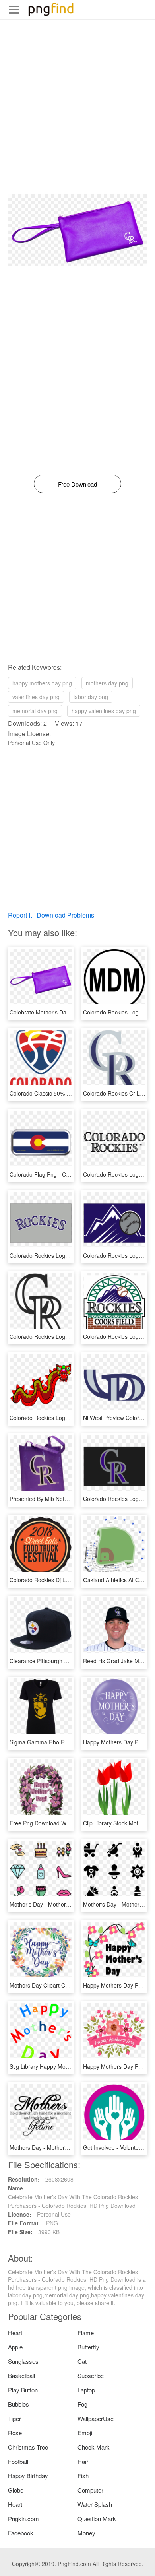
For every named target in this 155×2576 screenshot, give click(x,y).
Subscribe (91, 2375)
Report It (20, 915)
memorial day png (35, 711)
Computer (90, 2490)
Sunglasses (23, 2361)
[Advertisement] (77, 117)
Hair (83, 2461)
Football (18, 2461)
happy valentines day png (104, 711)
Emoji (85, 2433)
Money (86, 2533)
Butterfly (88, 2347)
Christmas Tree (28, 2447)
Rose (15, 2433)
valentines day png (36, 697)
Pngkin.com (23, 2519)
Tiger (15, 2418)
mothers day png (107, 683)
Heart (15, 2333)
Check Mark (94, 2447)
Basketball (21, 2375)
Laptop (86, 2390)
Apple (15, 2347)
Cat (82, 2361)
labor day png (91, 697)
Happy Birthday (28, 2476)
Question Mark (97, 2519)
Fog (82, 2404)
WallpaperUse (96, 2418)
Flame (86, 2333)
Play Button (23, 2390)
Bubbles (18, 2404)
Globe (16, 2490)
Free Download (77, 484)
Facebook (21, 2533)
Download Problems (65, 915)
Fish (83, 2476)
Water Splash (95, 2504)
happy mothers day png (42, 683)
